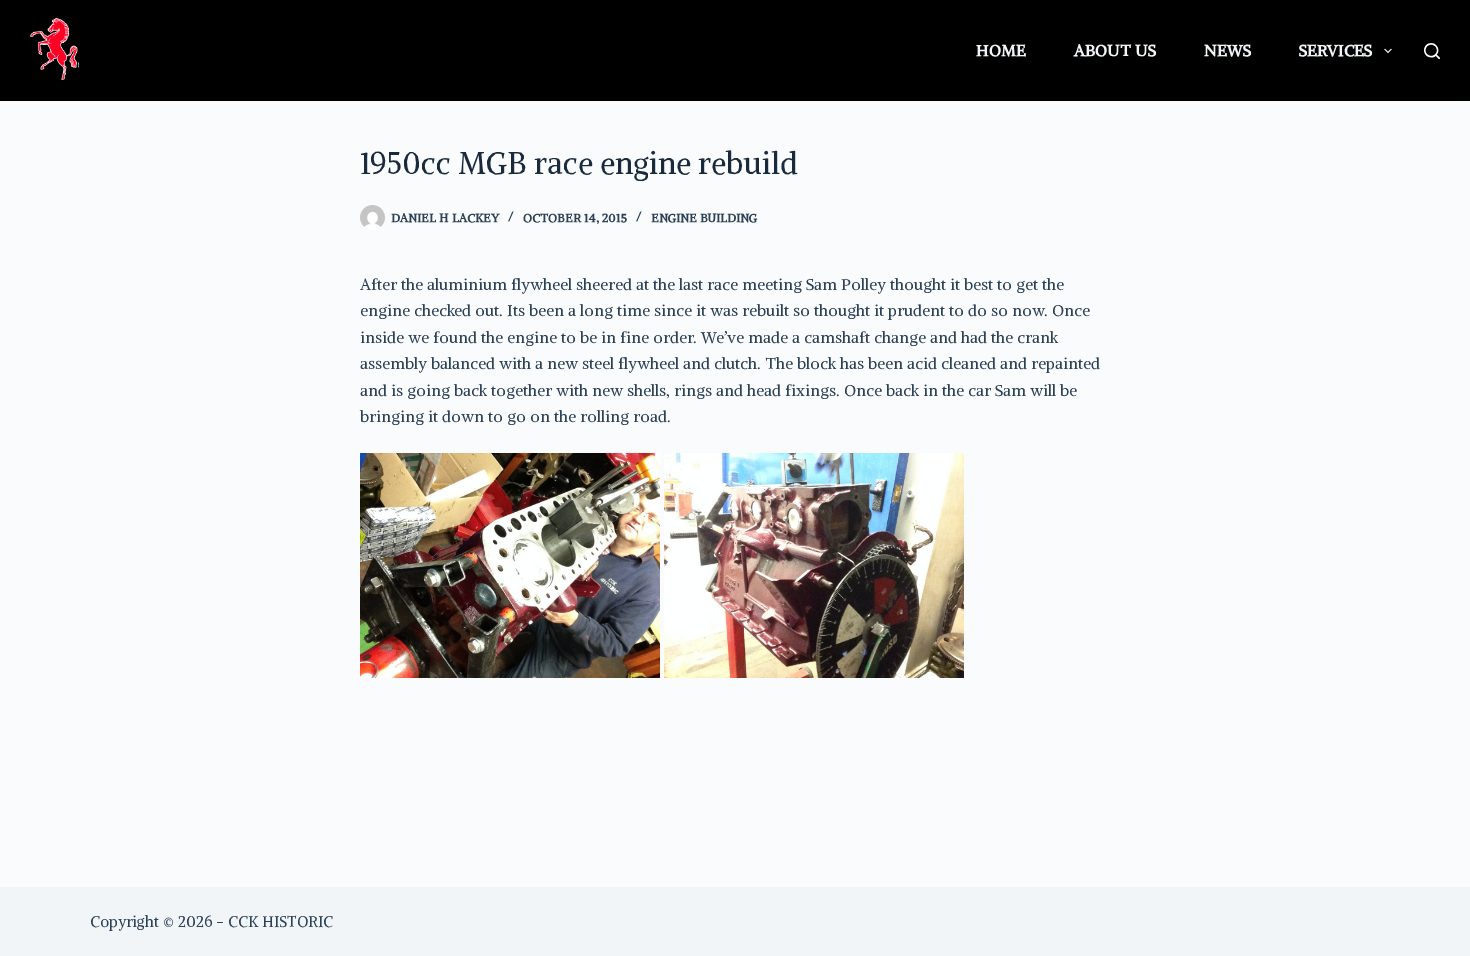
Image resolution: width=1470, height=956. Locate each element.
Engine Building (704, 217)
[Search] (1432, 51)
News (1227, 50)
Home (1001, 50)
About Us (1115, 50)
